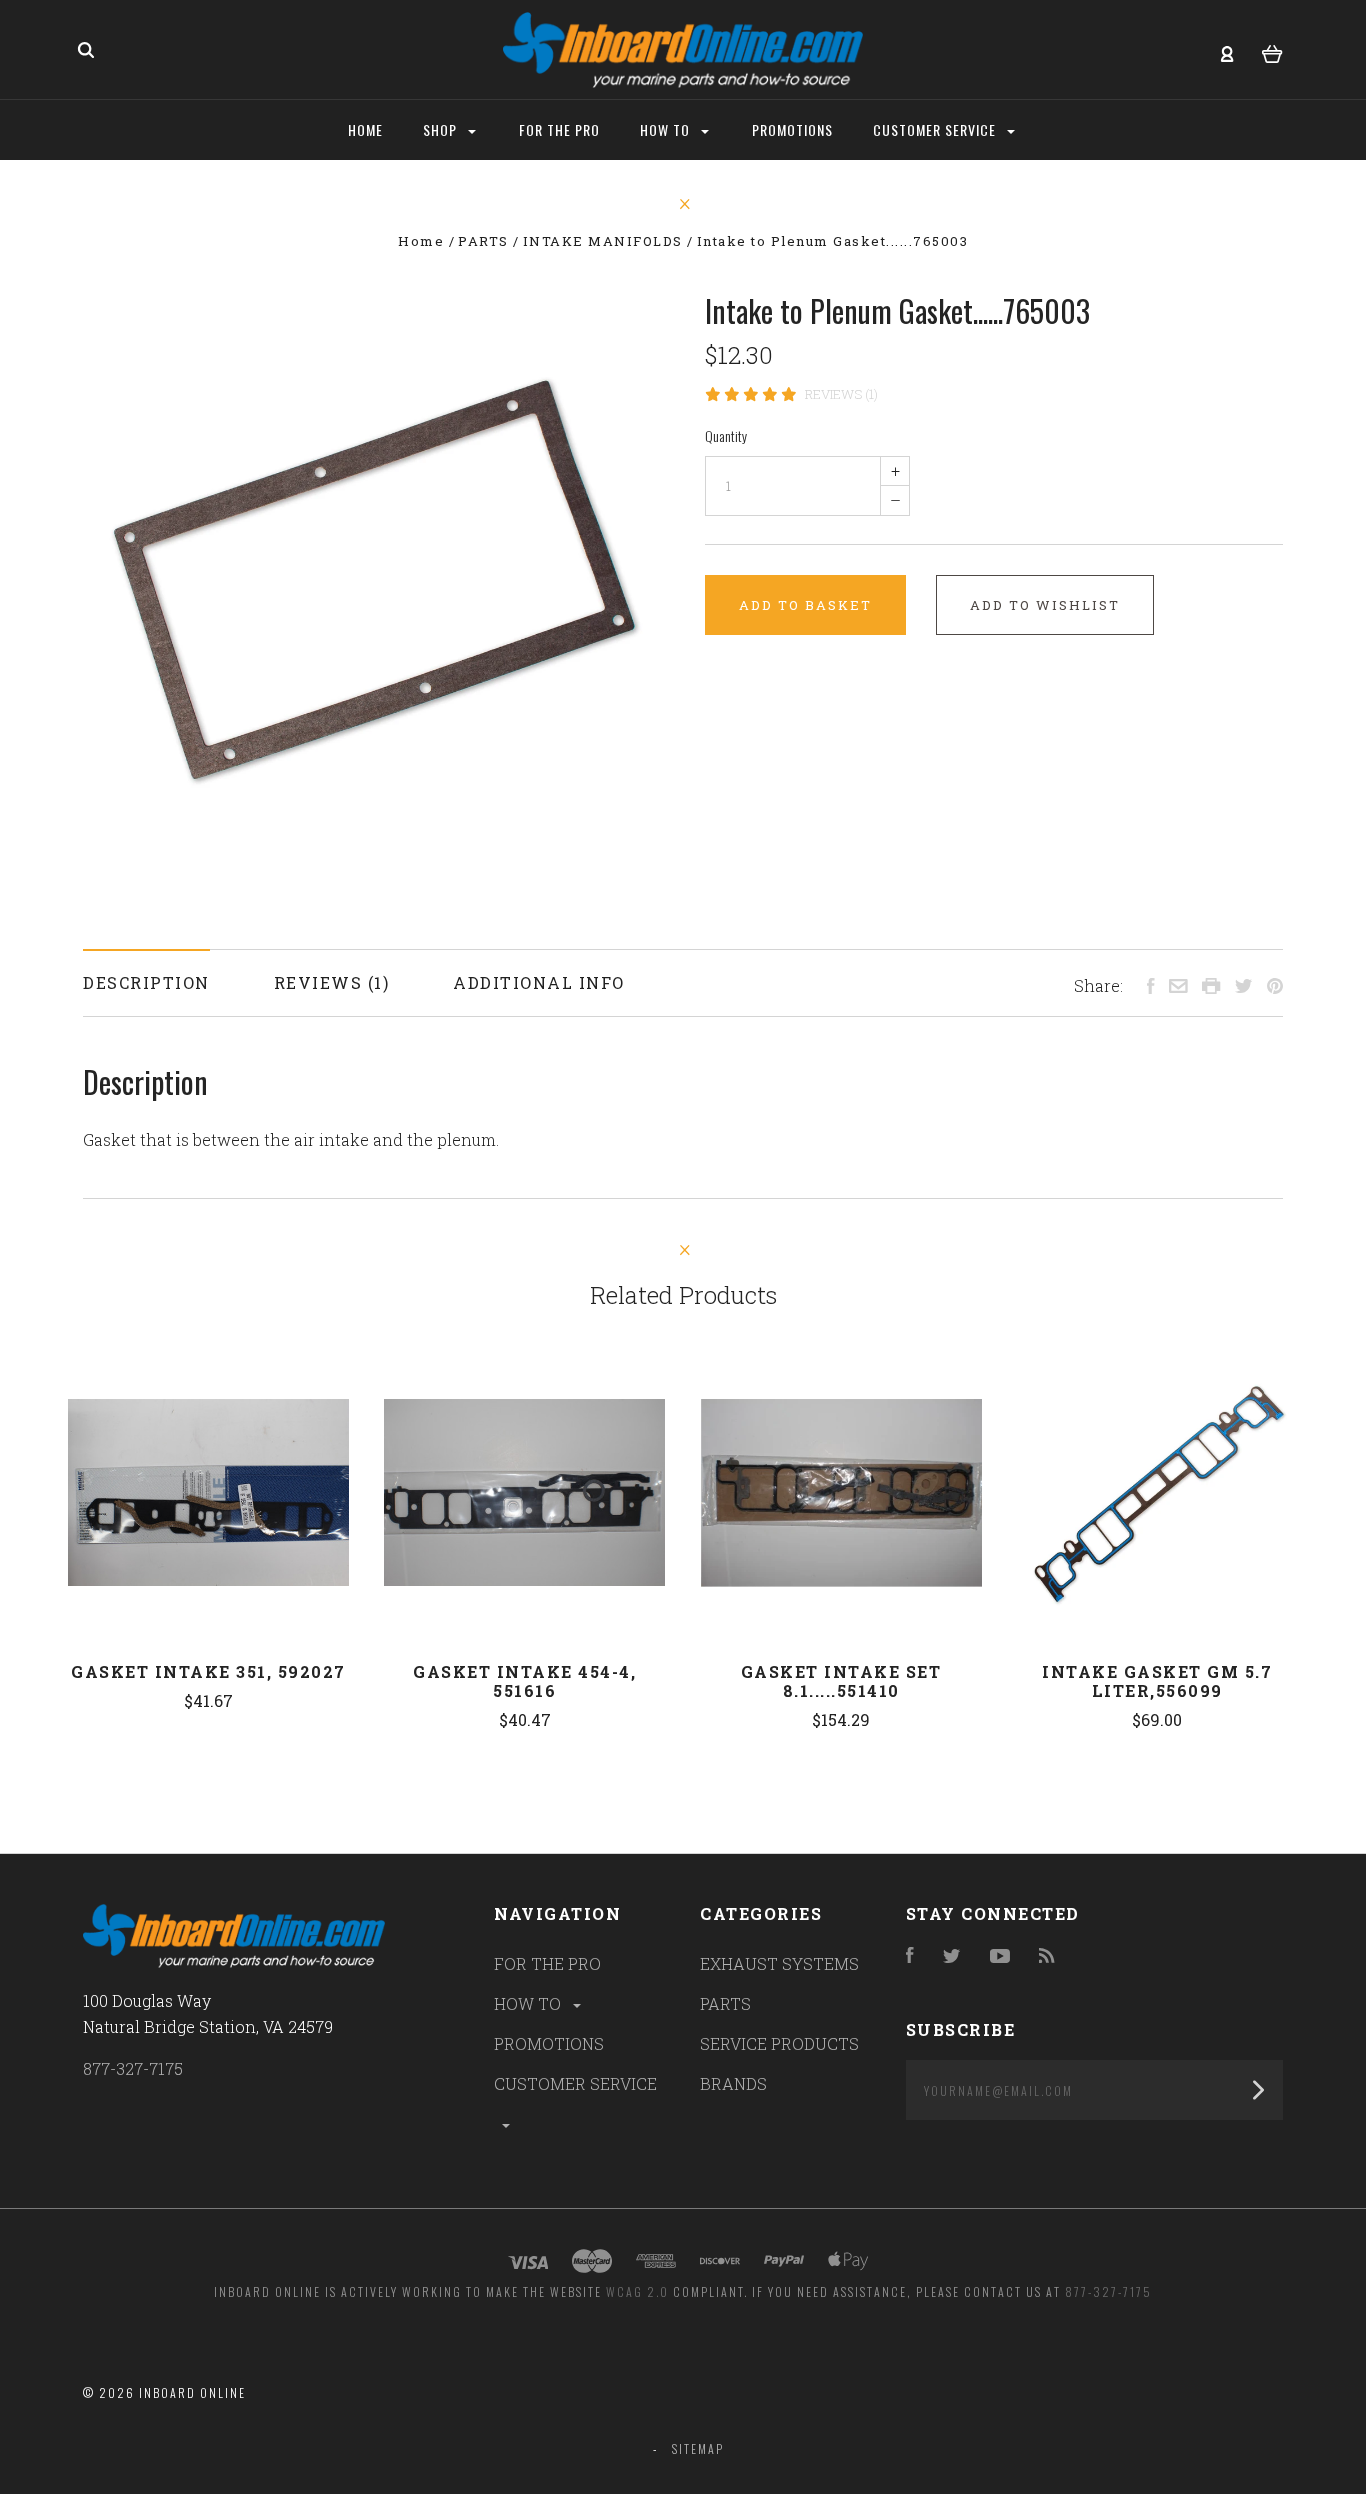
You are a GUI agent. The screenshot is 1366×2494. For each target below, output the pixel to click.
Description (146, 982)
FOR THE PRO (547, 1963)
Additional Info (539, 982)
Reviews (321, 982)
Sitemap (698, 2448)
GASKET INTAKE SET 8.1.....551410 (841, 1681)
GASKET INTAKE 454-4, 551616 (524, 1681)
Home (365, 129)
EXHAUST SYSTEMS (779, 1963)
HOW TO (529, 2003)
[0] (1272, 51)
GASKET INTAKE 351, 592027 (208, 1671)
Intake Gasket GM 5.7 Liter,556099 (1157, 1681)
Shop (442, 129)
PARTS (725, 2003)
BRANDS (733, 2083)
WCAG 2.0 (637, 2291)
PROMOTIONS (549, 2043)
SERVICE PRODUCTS (779, 2043)
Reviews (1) (841, 394)
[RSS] (1047, 1956)
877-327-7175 (133, 2068)
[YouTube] (1000, 1956)
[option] (372, 580)
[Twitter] (952, 1956)
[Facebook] (910, 1956)
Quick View (209, 1493)
